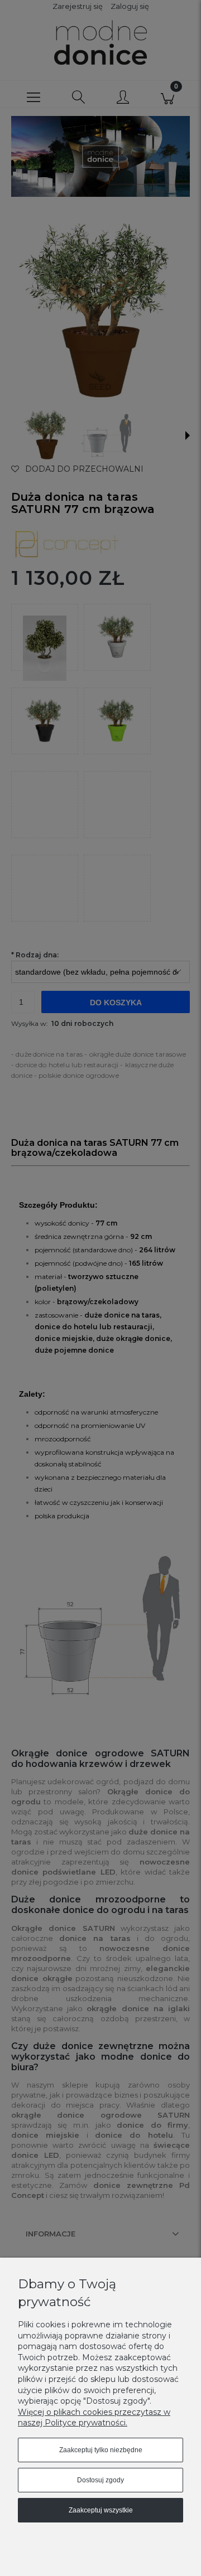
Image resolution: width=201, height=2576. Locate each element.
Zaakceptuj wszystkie (101, 2510)
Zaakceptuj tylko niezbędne (101, 2450)
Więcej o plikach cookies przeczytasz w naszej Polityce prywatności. (94, 2418)
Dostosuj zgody (100, 2480)
